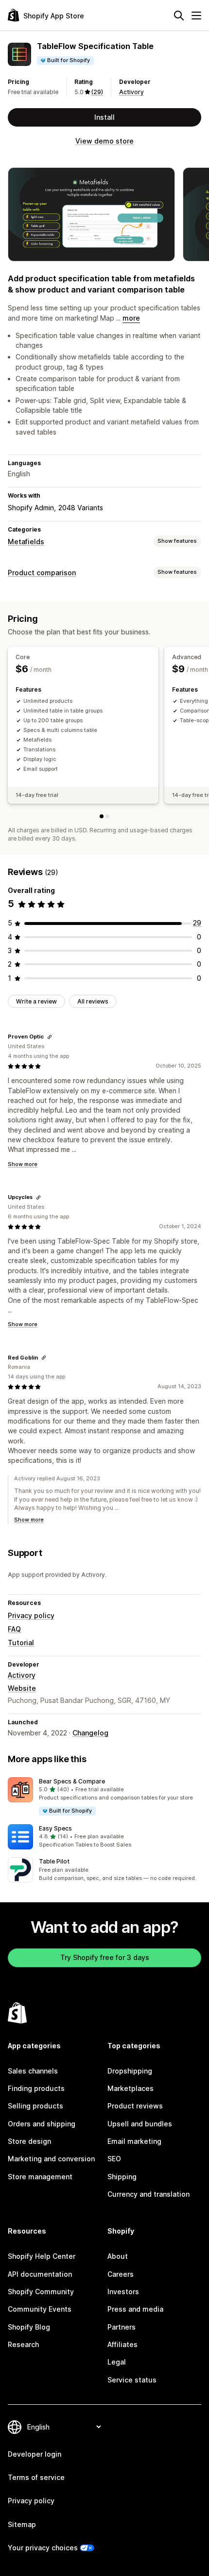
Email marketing (134, 2141)
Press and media (135, 2309)
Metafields (26, 542)
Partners (122, 2327)
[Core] (102, 816)
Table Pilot (54, 1861)
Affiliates (122, 2344)
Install (104, 117)
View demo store (104, 141)
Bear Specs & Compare (72, 1781)
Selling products (35, 2106)
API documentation (40, 2274)
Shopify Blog (29, 2327)
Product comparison (42, 573)
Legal (117, 2362)
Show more (23, 1164)
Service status (132, 2380)
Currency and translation (148, 2194)
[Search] (179, 16)
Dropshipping (130, 2071)
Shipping (122, 2177)
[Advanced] (107, 816)
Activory (131, 92)
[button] (104, 1797)
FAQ (14, 1629)
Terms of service (36, 2477)
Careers (121, 2274)
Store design (29, 2141)
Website (22, 1688)
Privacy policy (31, 1615)
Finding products (36, 2088)
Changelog (90, 1733)
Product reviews (135, 2106)
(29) (97, 92)
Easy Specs (55, 1828)
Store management (40, 2177)
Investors (123, 2292)
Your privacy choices (43, 2548)
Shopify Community (41, 2292)
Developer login (35, 2454)
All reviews (93, 1001)
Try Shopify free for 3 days (105, 1957)
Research (23, 2344)
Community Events (40, 2309)
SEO (114, 2159)
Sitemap (22, 2524)
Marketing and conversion (51, 2159)
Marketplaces (131, 2088)
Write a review (36, 1001)
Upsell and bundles (140, 2124)
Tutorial (21, 1643)
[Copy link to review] (50, 1037)
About (118, 2256)
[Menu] (196, 16)
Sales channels (33, 2071)
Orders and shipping (42, 2124)
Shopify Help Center (42, 2256)
